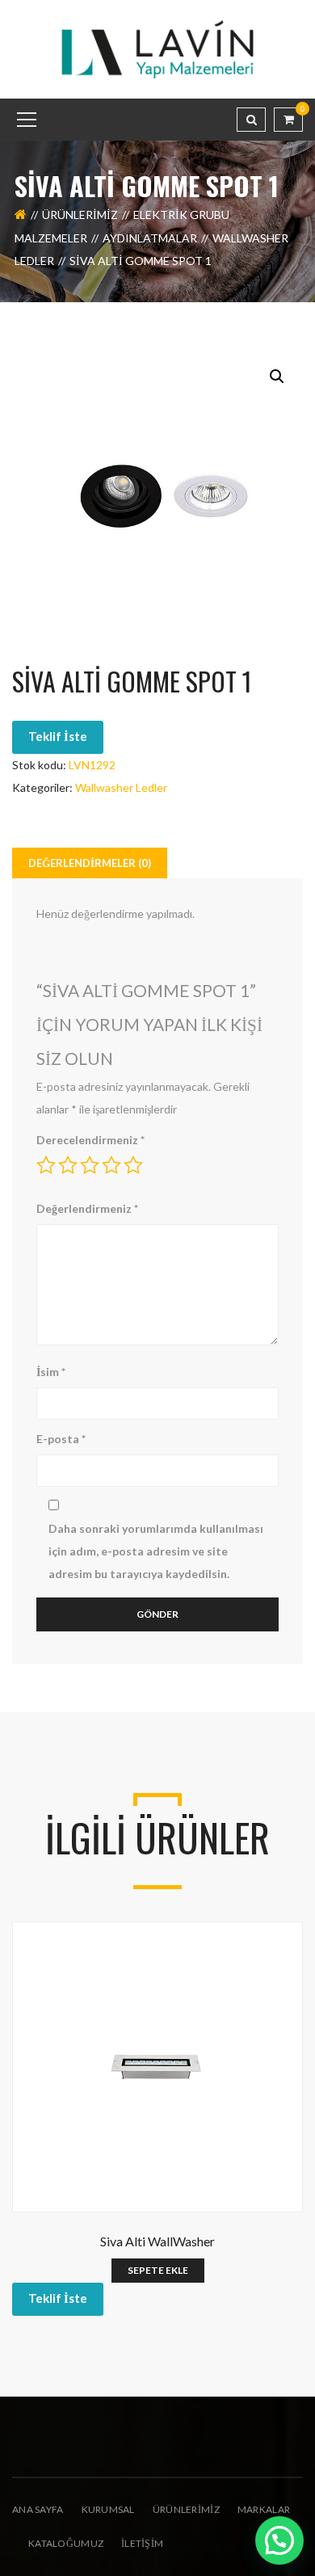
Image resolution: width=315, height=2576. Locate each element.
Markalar (264, 2509)
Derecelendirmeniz (90, 1140)
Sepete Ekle (158, 2270)
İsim (51, 1372)
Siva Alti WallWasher (157, 2241)
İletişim (142, 2543)
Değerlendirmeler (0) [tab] (90, 863)
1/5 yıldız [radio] (46, 1165)
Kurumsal (108, 2509)
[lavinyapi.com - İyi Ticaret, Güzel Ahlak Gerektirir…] (157, 48)
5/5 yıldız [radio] (133, 1165)
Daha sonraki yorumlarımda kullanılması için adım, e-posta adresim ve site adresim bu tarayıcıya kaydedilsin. (156, 1551)
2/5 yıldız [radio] (68, 1165)
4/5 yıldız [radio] (111, 1165)
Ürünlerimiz (80, 215)
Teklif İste (58, 736)
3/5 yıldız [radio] (90, 1165)
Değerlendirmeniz (87, 1208)
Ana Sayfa (38, 2509)
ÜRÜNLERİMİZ (186, 2509)
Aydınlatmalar (150, 238)
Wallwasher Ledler (121, 787)
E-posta (61, 1439)
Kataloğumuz (66, 2543)
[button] (277, 377)
